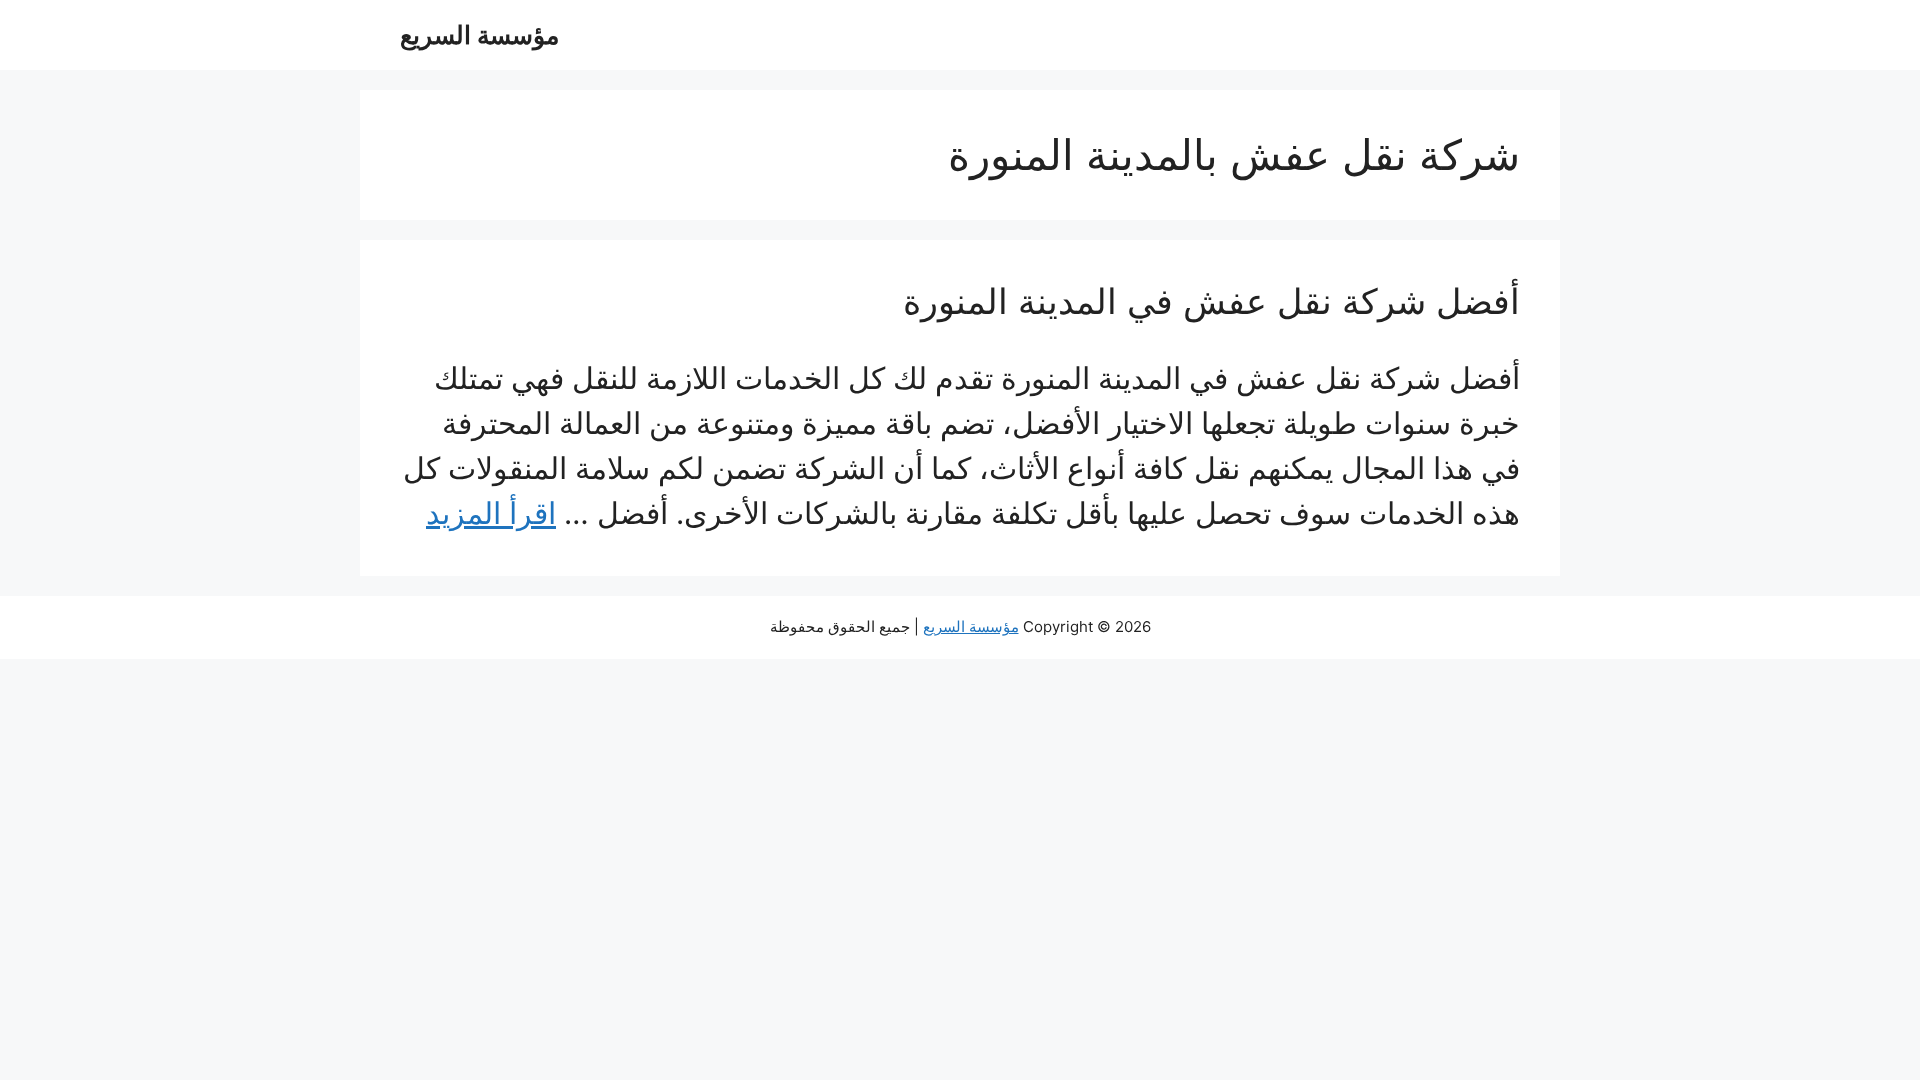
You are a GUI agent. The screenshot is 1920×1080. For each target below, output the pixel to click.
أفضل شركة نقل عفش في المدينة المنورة (1211, 301)
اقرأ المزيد (491, 513)
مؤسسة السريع (479, 35)
